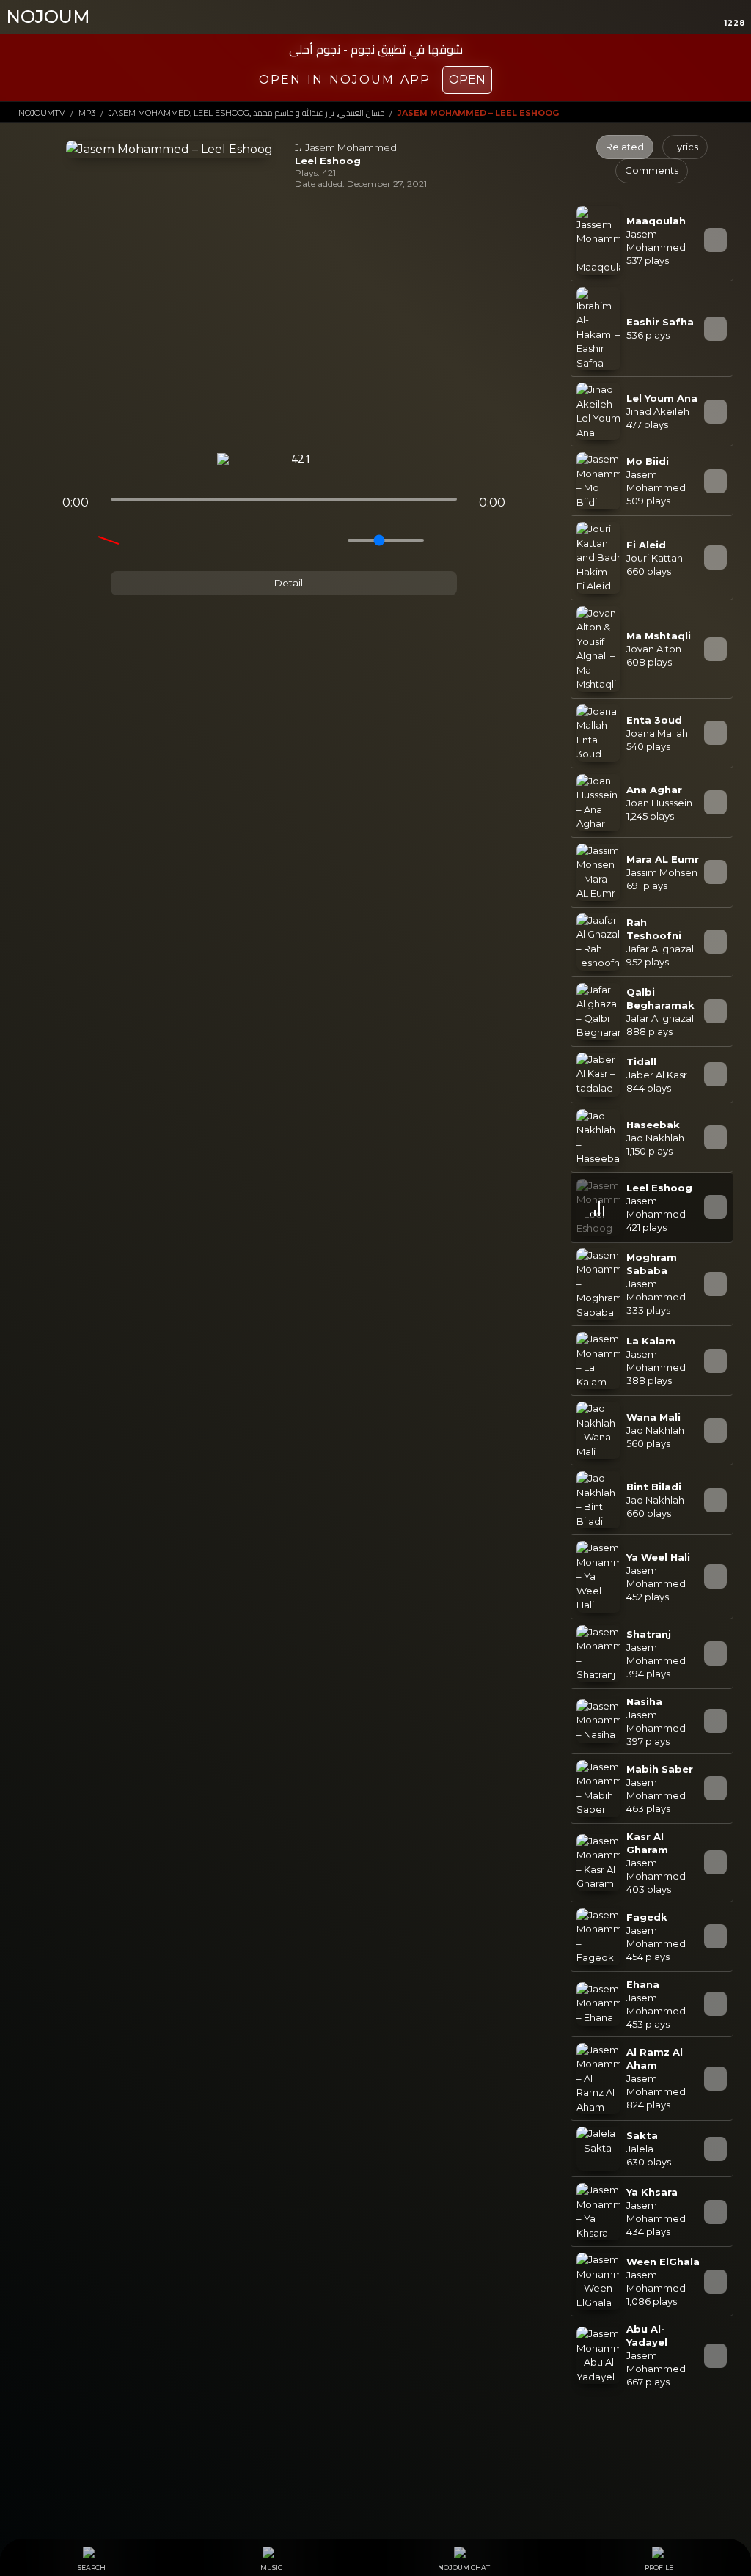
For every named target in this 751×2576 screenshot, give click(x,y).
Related (625, 147)
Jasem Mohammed (351, 147)
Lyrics (685, 147)
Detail (287, 583)
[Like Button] (340, 460)
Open (467, 80)
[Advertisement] (283, 321)
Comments (652, 170)
